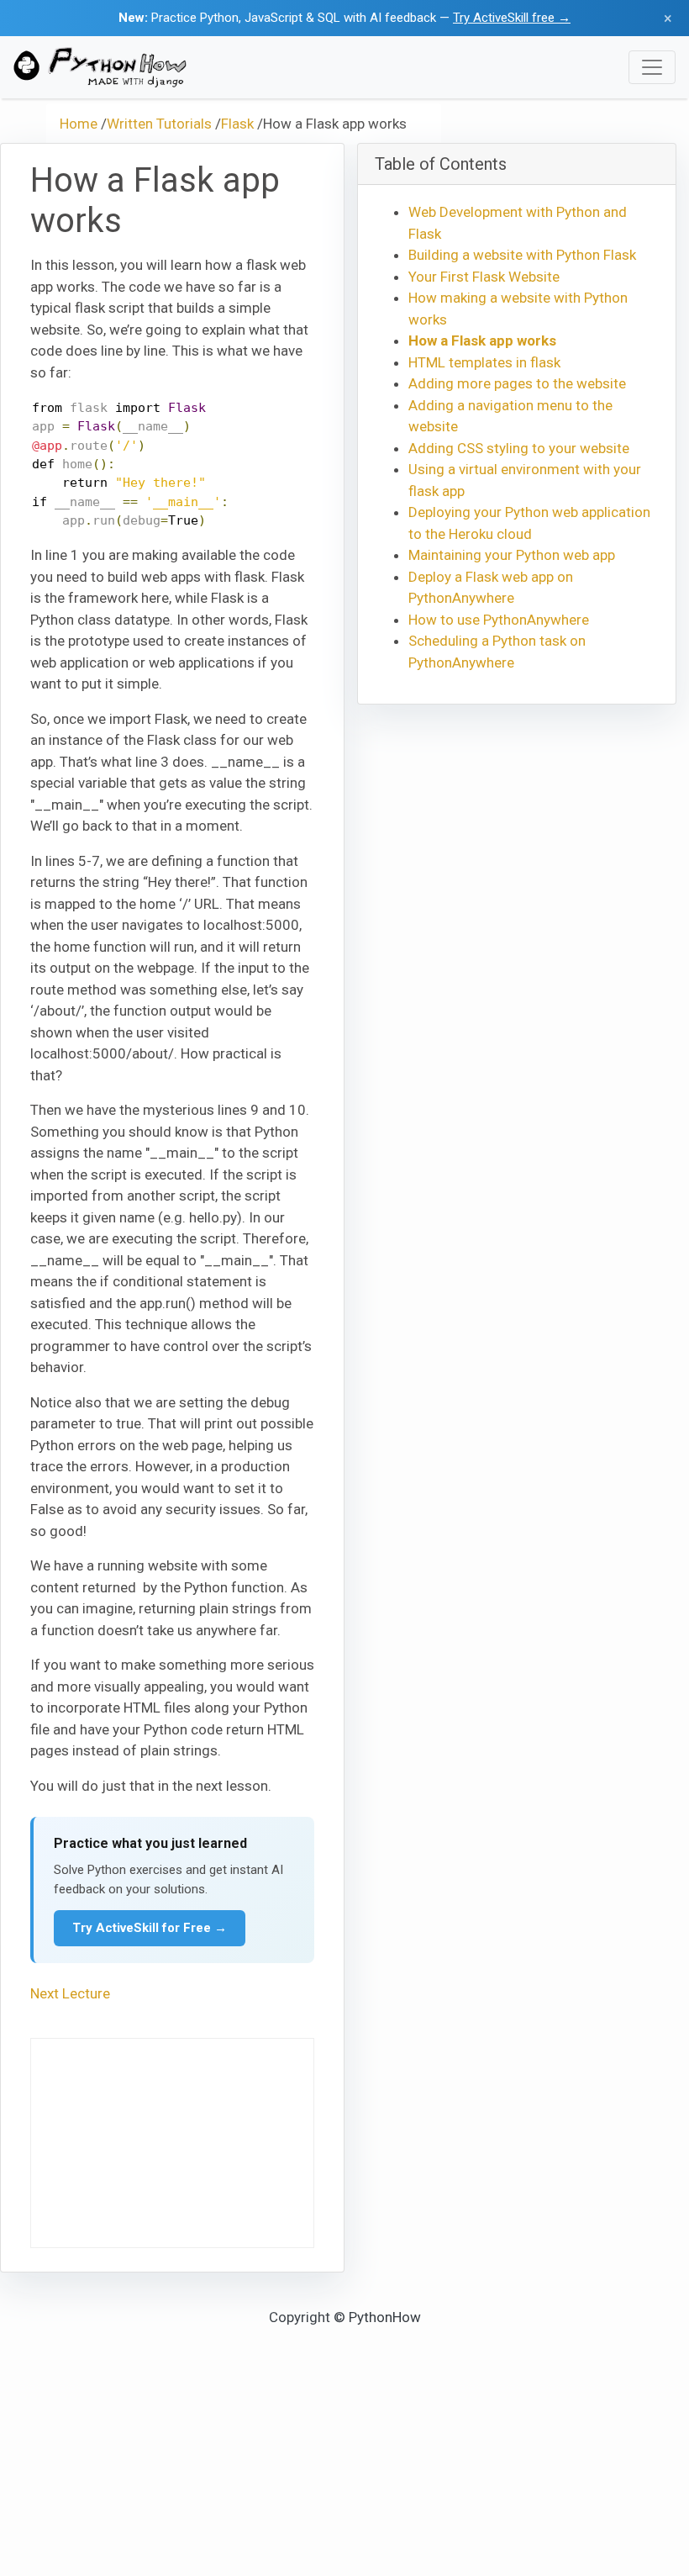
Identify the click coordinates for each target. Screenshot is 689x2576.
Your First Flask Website (484, 277)
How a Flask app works (482, 340)
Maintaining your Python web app (512, 555)
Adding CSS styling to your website (519, 448)
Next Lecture (70, 1993)
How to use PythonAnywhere (499, 620)
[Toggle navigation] (652, 67)
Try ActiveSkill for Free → (150, 1928)
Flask (237, 124)
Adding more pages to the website (517, 383)
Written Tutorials (159, 124)
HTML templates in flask (484, 362)
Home (79, 124)
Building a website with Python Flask (522, 255)
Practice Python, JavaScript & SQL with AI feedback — (344, 18)
